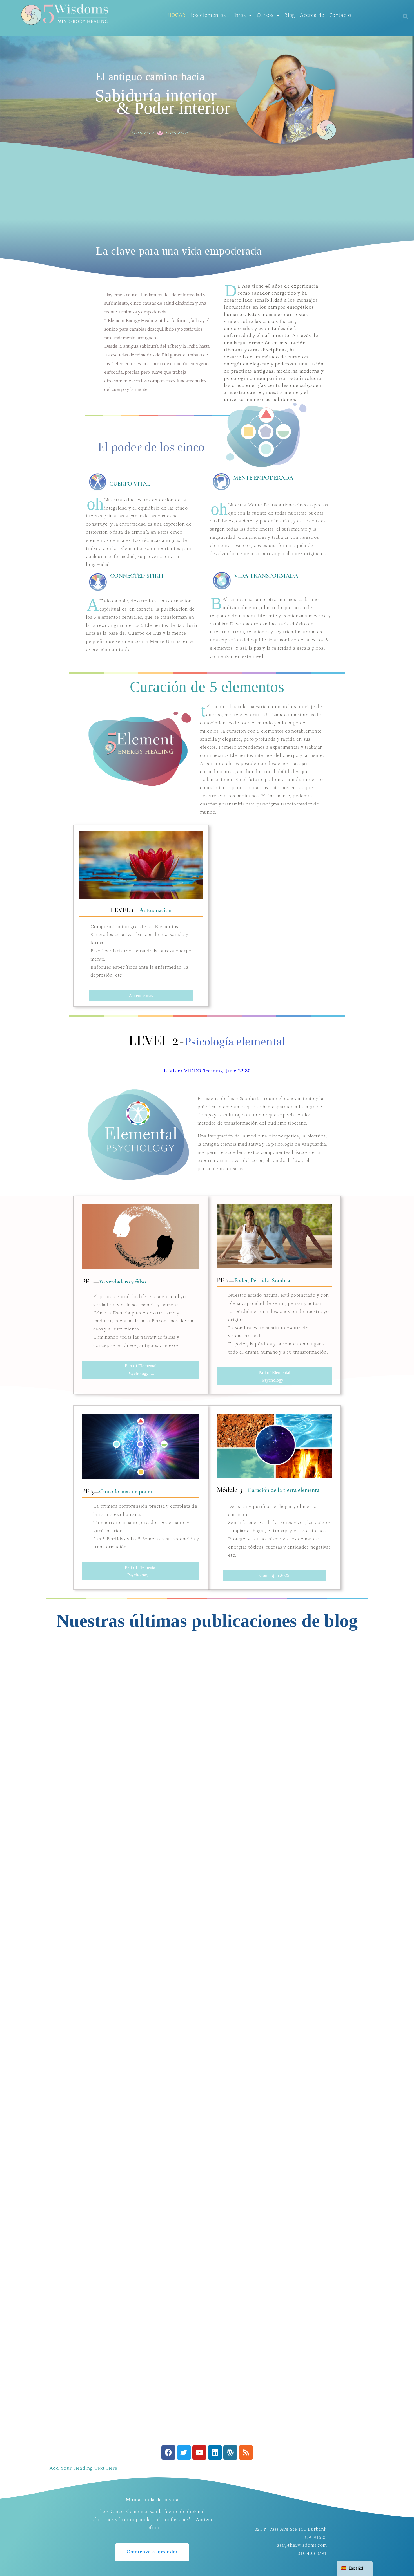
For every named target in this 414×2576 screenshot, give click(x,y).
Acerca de (312, 15)
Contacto (340, 15)
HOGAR (177, 15)
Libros (238, 15)
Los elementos (208, 15)
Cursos (265, 15)
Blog (290, 15)
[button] (406, 17)
